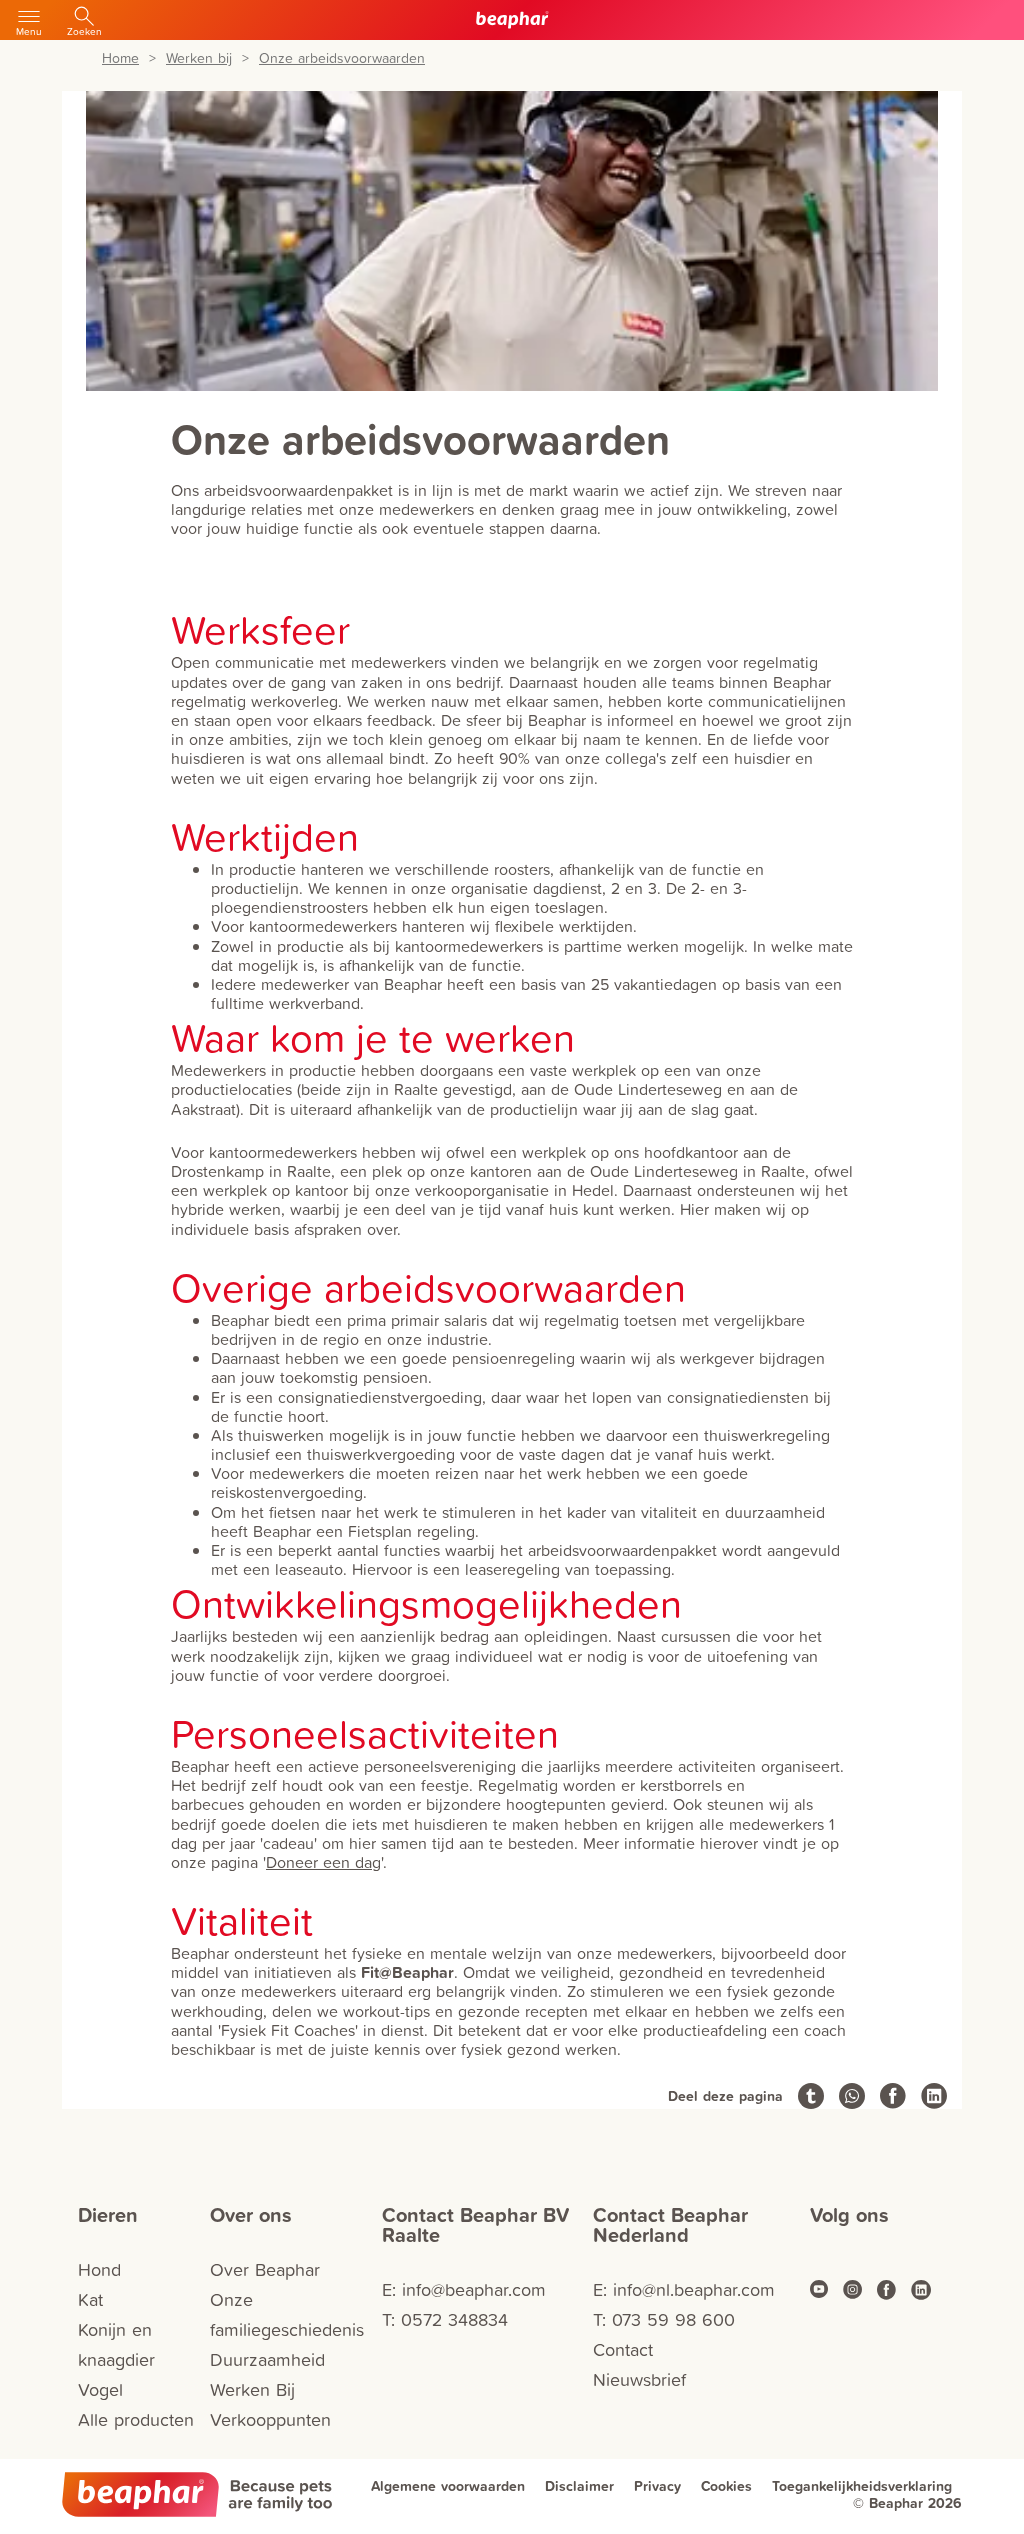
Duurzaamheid (267, 2359)
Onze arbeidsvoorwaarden (342, 58)
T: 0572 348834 (445, 2319)
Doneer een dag (323, 1862)
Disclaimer (579, 2486)
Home (120, 58)
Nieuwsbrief (639, 2379)
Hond (99, 2269)
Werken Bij (252, 2389)
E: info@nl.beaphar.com (684, 2289)
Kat (90, 2299)
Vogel (100, 2389)
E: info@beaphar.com (464, 2289)
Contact (623, 2349)
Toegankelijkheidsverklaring (862, 2486)
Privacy (657, 2486)
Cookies (726, 2486)
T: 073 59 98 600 (664, 2319)
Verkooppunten (270, 2419)
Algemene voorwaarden (448, 2486)
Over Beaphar (265, 2269)
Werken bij (199, 58)
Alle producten (136, 2419)
